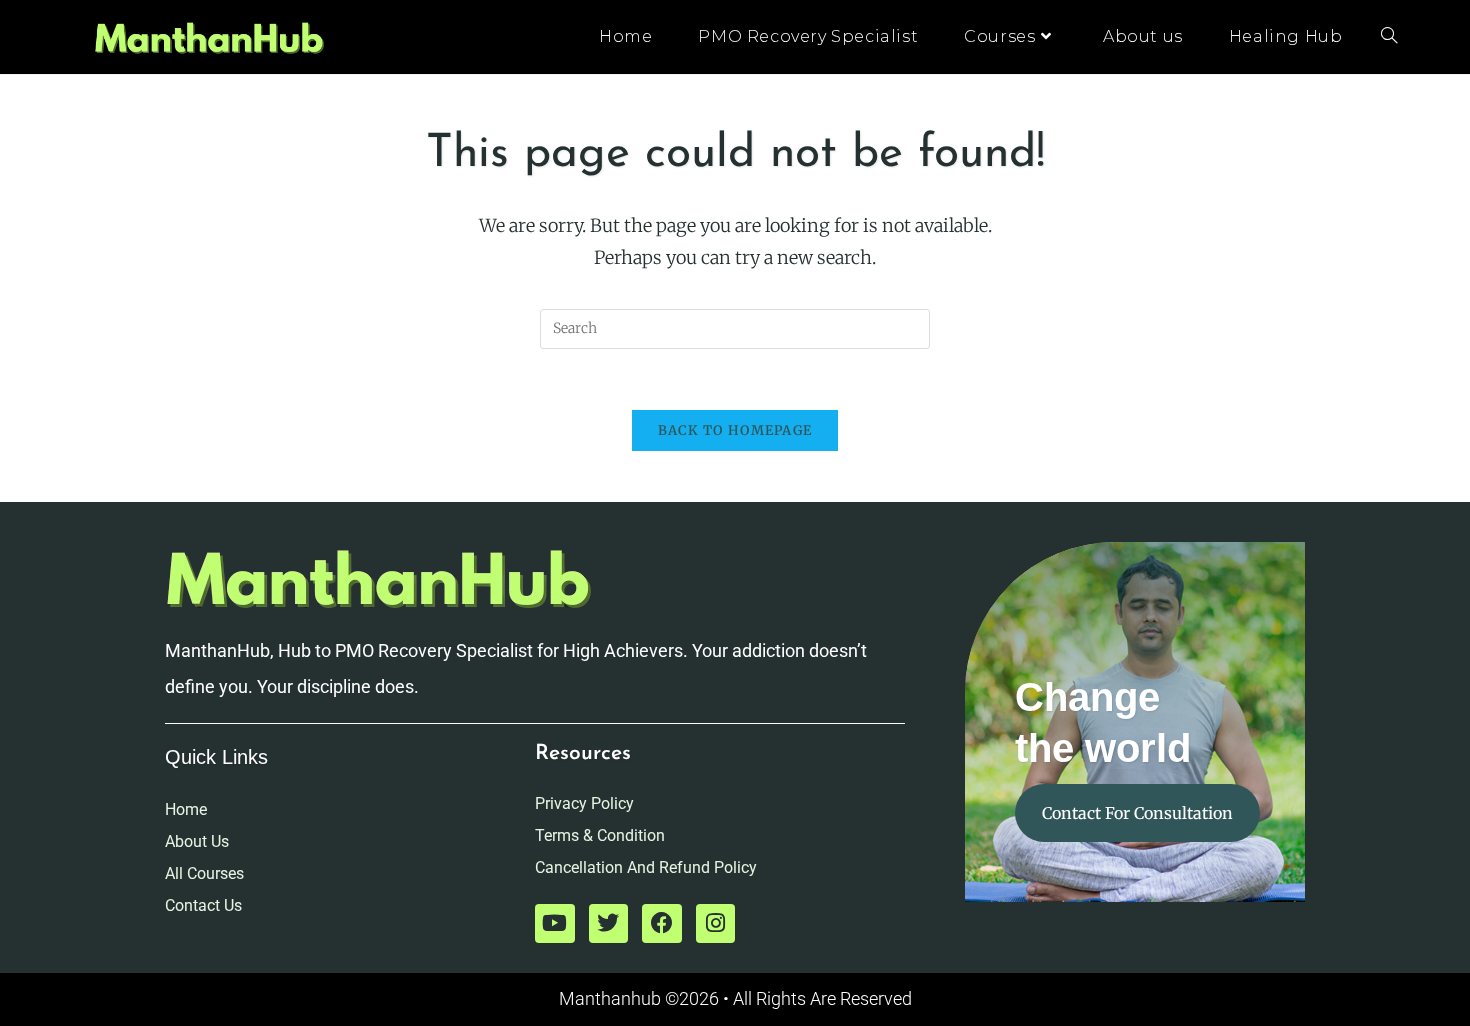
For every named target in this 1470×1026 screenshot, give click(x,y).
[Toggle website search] (1389, 37)
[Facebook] (662, 924)
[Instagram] (716, 924)
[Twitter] (609, 924)
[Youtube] (555, 924)
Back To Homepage (735, 430)
